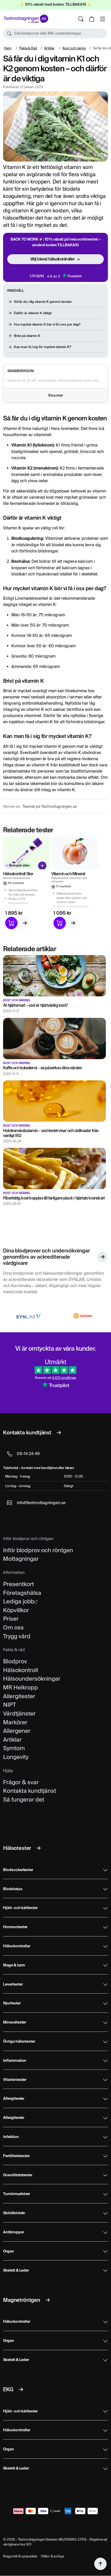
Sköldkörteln (14, 2213)
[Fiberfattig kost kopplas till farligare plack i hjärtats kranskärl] (54, 1168)
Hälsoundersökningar (32, 1679)
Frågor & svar (21, 1782)
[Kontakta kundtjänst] (59, 1433)
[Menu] (102, 19)
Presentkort (18, 1584)
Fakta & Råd (28, 48)
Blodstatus (13, 1889)
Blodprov (15, 1661)
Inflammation (15, 2061)
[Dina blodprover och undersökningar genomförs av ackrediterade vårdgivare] (102, 1257)
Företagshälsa (22, 1593)
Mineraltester (15, 2023)
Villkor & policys (53, 2556)
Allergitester (19, 1696)
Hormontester (15, 1927)
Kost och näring (74, 48)
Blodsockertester (18, 1870)
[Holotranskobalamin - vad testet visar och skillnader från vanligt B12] (54, 1101)
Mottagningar (21, 1559)
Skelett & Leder (16, 2271)
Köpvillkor (16, 1610)
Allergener (17, 1731)
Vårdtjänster (19, 1713)
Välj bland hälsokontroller (53, 259)
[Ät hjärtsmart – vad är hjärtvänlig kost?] (54, 976)
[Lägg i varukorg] (11, 923)
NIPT (10, 1705)
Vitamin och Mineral (68, 874)
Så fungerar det (24, 1800)
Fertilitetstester (16, 2156)
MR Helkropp (21, 1687)
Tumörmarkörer (17, 2194)
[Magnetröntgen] (48, 2300)
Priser (11, 1619)
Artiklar (49, 48)
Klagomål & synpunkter (20, 2556)
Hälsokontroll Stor (18, 874)
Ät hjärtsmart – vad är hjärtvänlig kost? (35, 1005)
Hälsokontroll (21, 1670)
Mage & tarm (14, 1965)
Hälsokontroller (17, 1946)
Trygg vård (17, 1636)
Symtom (14, 1748)
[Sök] (81, 19)
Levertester (13, 1985)
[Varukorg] (92, 19)
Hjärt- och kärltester (20, 1908)
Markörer (15, 1722)
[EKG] (21, 2389)
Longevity (16, 1757)
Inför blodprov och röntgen (38, 1550)
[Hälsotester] (38, 1848)
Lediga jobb (19, 1601)
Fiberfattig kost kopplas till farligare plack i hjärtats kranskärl (54, 1198)
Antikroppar (13, 2232)
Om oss (13, 1627)
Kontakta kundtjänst (30, 1791)
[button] (55, 33)
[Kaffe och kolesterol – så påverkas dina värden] (54, 1038)
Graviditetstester (18, 2175)
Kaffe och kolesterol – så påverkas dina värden (42, 1068)
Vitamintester (15, 2080)
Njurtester (12, 2003)
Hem (8, 48)
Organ (9, 2251)
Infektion (11, 2137)
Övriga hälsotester (19, 2042)
